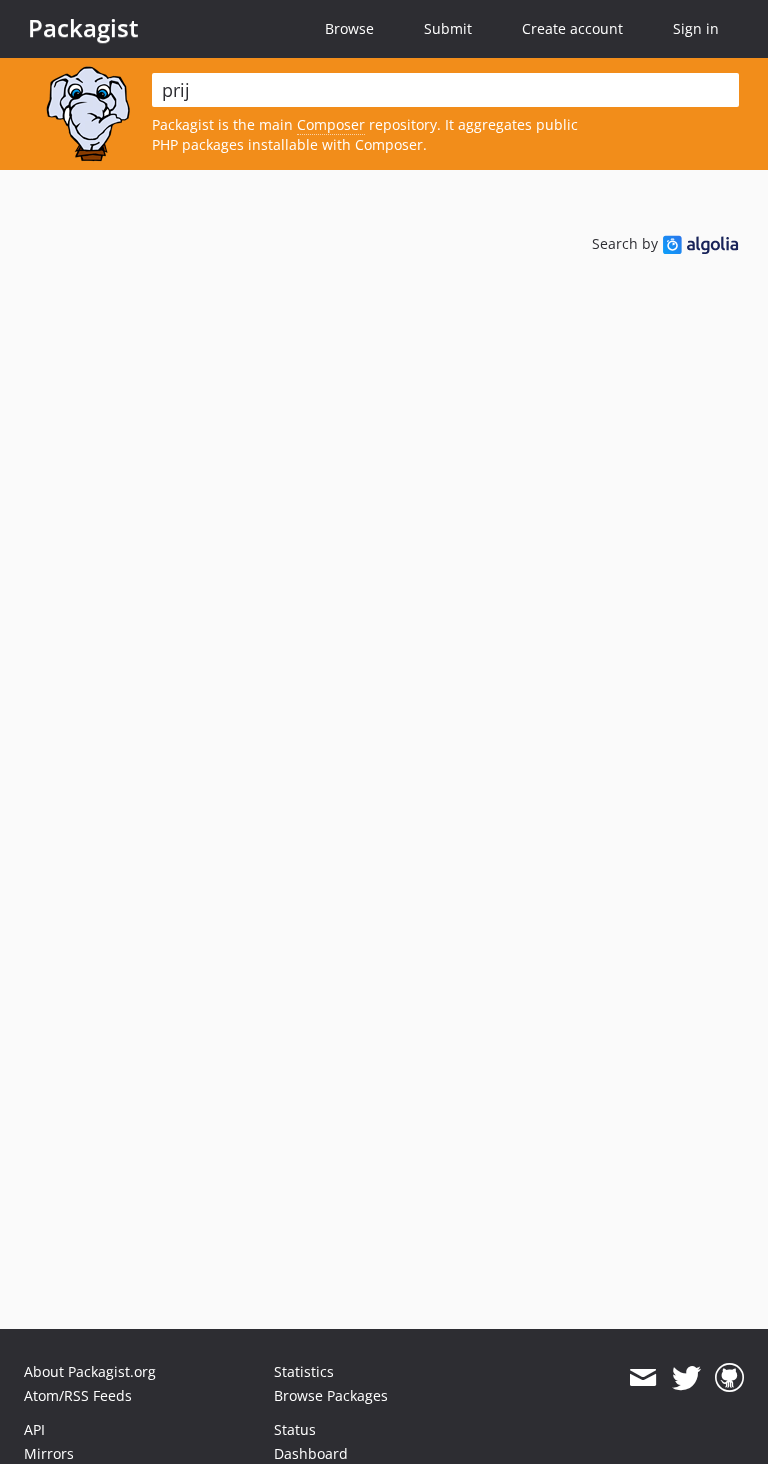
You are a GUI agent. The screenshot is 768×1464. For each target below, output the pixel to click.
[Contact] (642, 1378)
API (34, 1429)
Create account (572, 28)
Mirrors (49, 1453)
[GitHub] (729, 1378)
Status (295, 1429)
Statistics (304, 1371)
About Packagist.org (90, 1371)
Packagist (83, 28)
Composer (331, 124)
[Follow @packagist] (686, 1378)
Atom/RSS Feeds (78, 1395)
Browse (349, 28)
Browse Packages (331, 1395)
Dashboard (311, 1453)
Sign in (696, 28)
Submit (448, 28)
